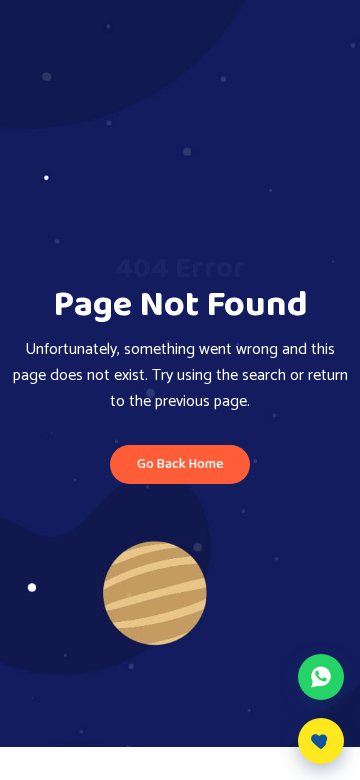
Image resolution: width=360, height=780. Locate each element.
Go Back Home (180, 464)
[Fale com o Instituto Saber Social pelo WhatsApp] (321, 677)
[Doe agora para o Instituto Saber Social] (321, 741)
